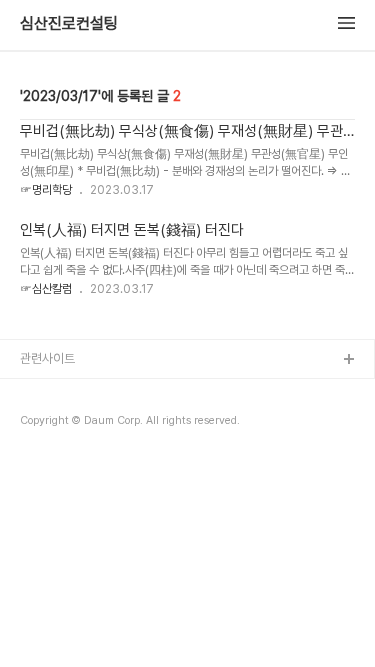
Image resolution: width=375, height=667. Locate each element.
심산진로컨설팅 (69, 24)
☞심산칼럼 (46, 289)
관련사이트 (47, 358)
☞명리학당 (46, 190)
